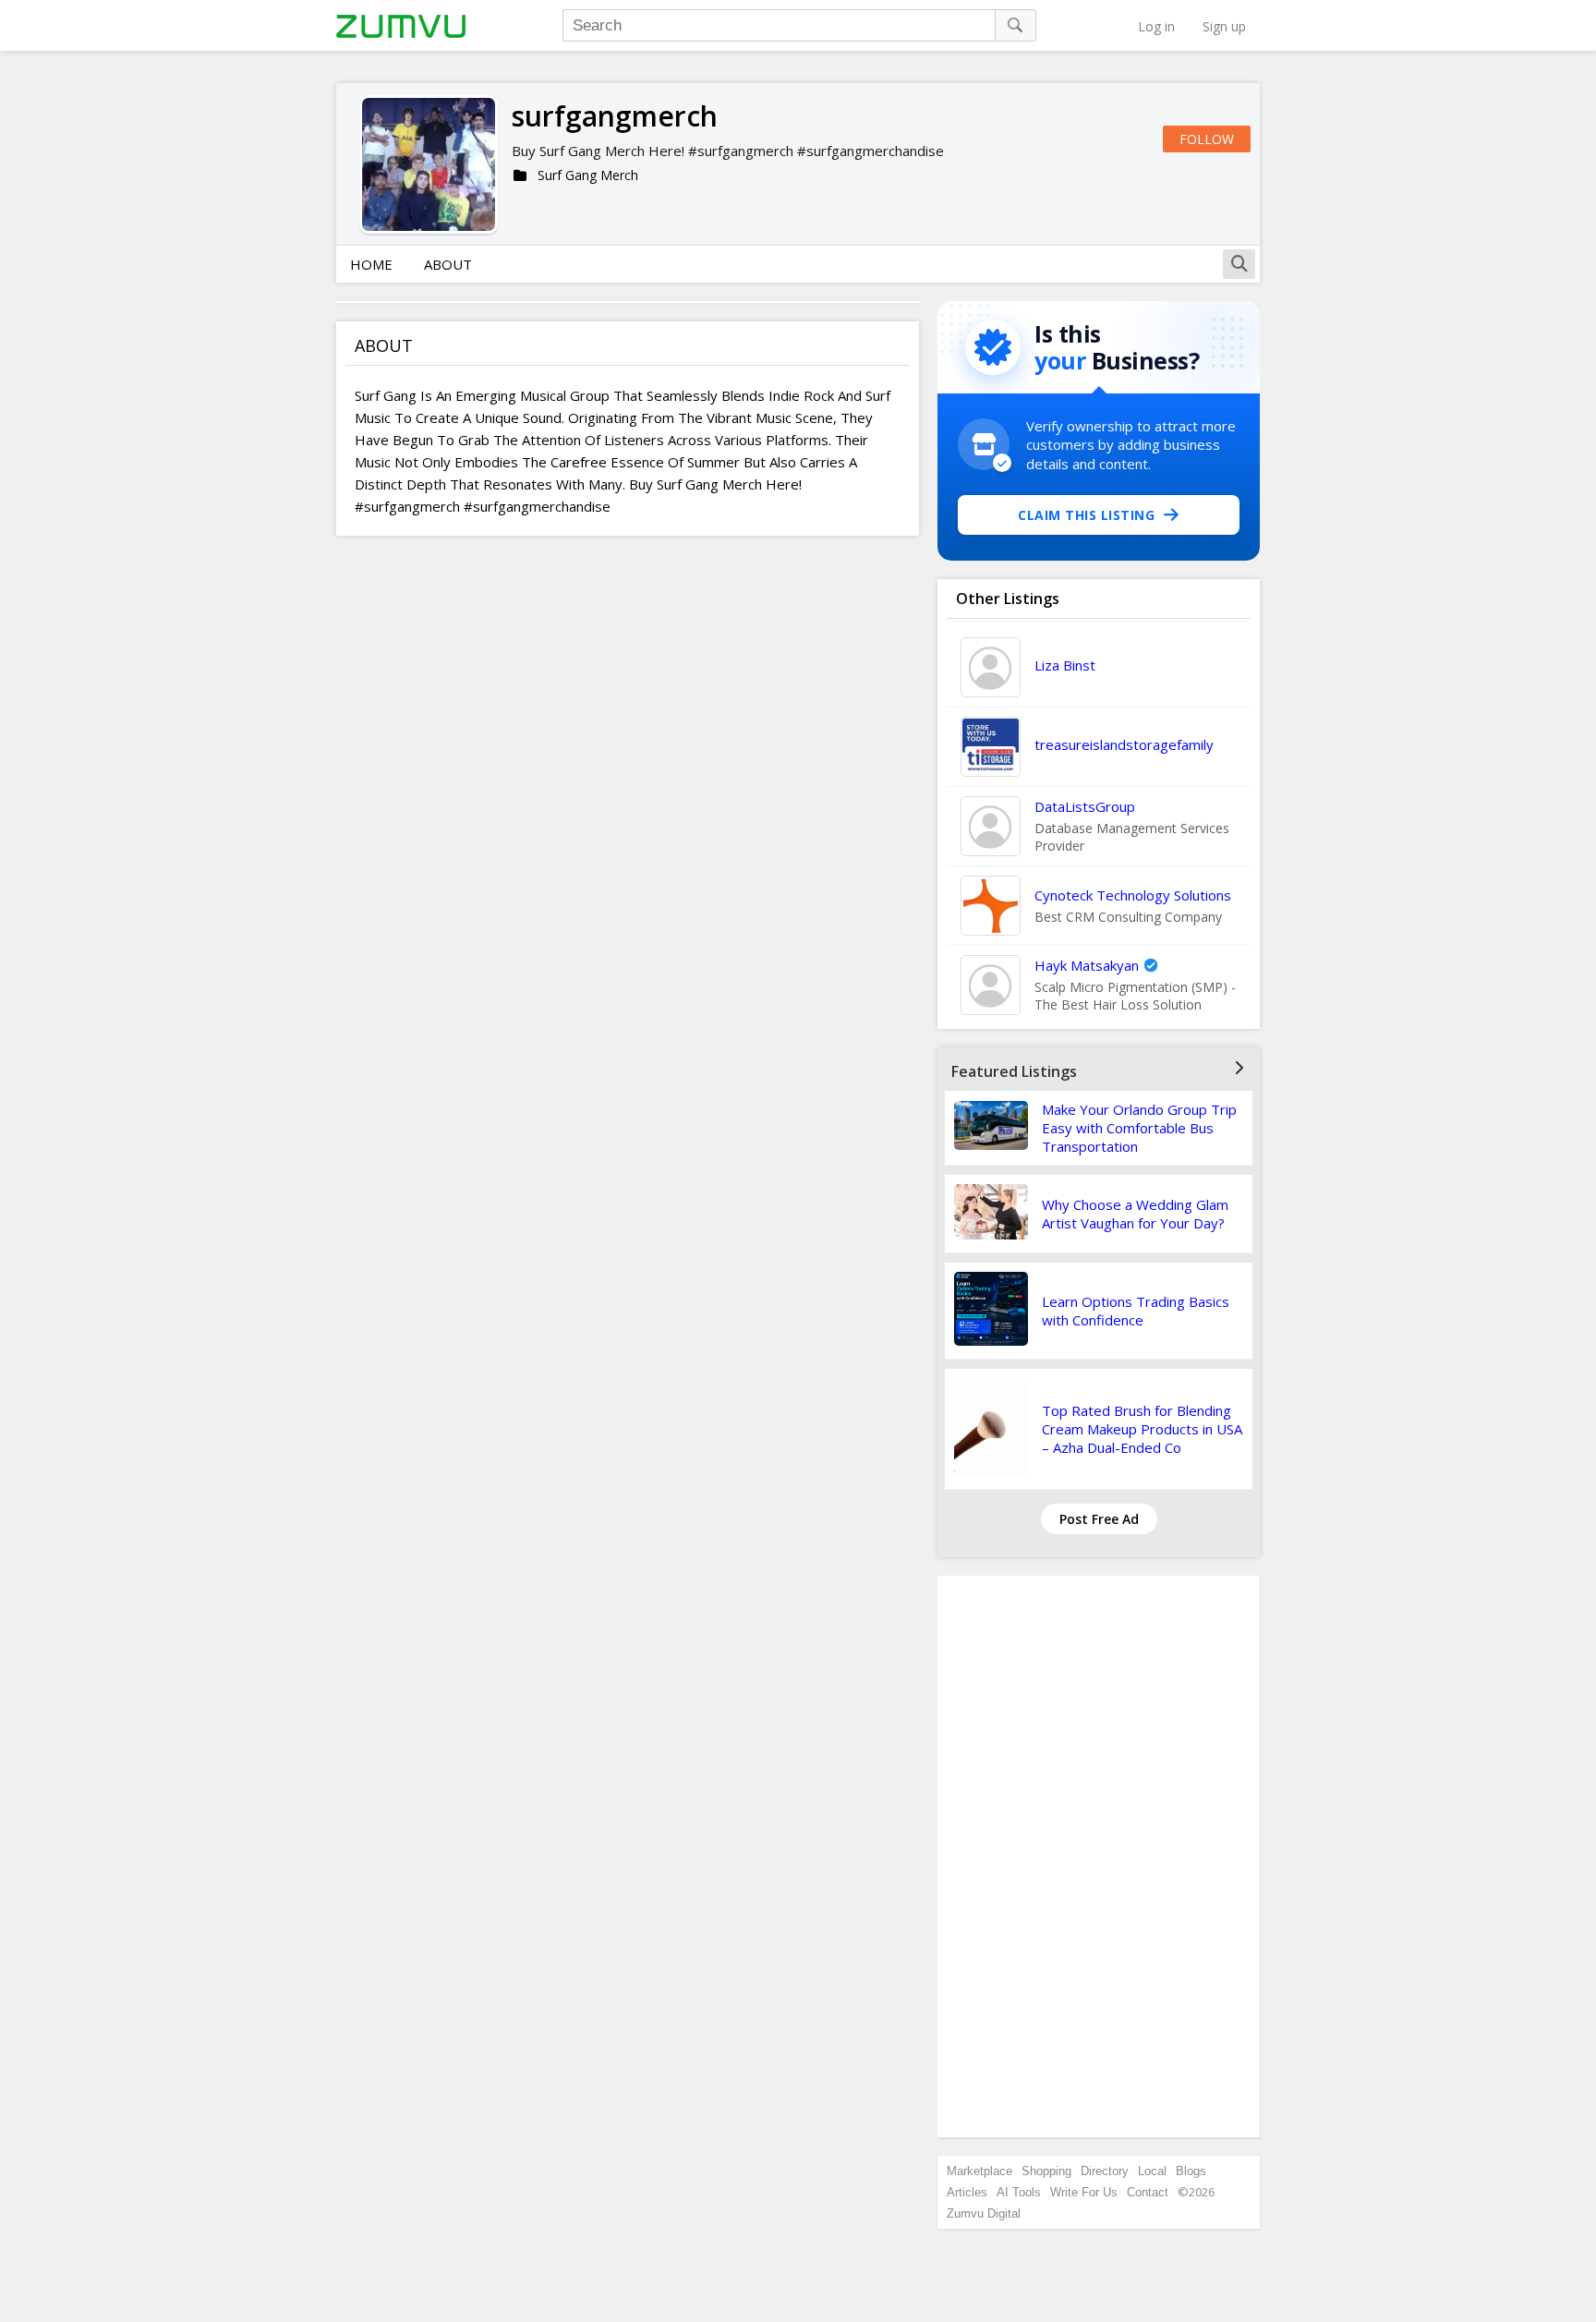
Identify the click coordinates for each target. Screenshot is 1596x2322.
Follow (1207, 139)
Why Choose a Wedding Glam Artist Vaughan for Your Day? (1135, 1214)
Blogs (1191, 2171)
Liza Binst (1065, 665)
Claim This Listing (1086, 515)
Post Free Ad (1099, 1519)
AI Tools (1019, 2192)
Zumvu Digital (984, 2213)
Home (371, 264)
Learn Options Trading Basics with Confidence (1136, 1311)
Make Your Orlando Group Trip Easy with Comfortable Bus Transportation (1139, 1128)
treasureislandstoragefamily (1124, 744)
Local (1152, 2171)
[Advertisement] (1099, 1856)
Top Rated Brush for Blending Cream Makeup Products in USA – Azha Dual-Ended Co (1142, 1429)
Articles (967, 2192)
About (448, 264)
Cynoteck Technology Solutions (1133, 895)
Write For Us (1084, 2192)
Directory (1105, 2171)
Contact (1148, 2192)
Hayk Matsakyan (1087, 965)
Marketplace (979, 2171)
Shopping (1046, 2171)
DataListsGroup (1085, 806)
